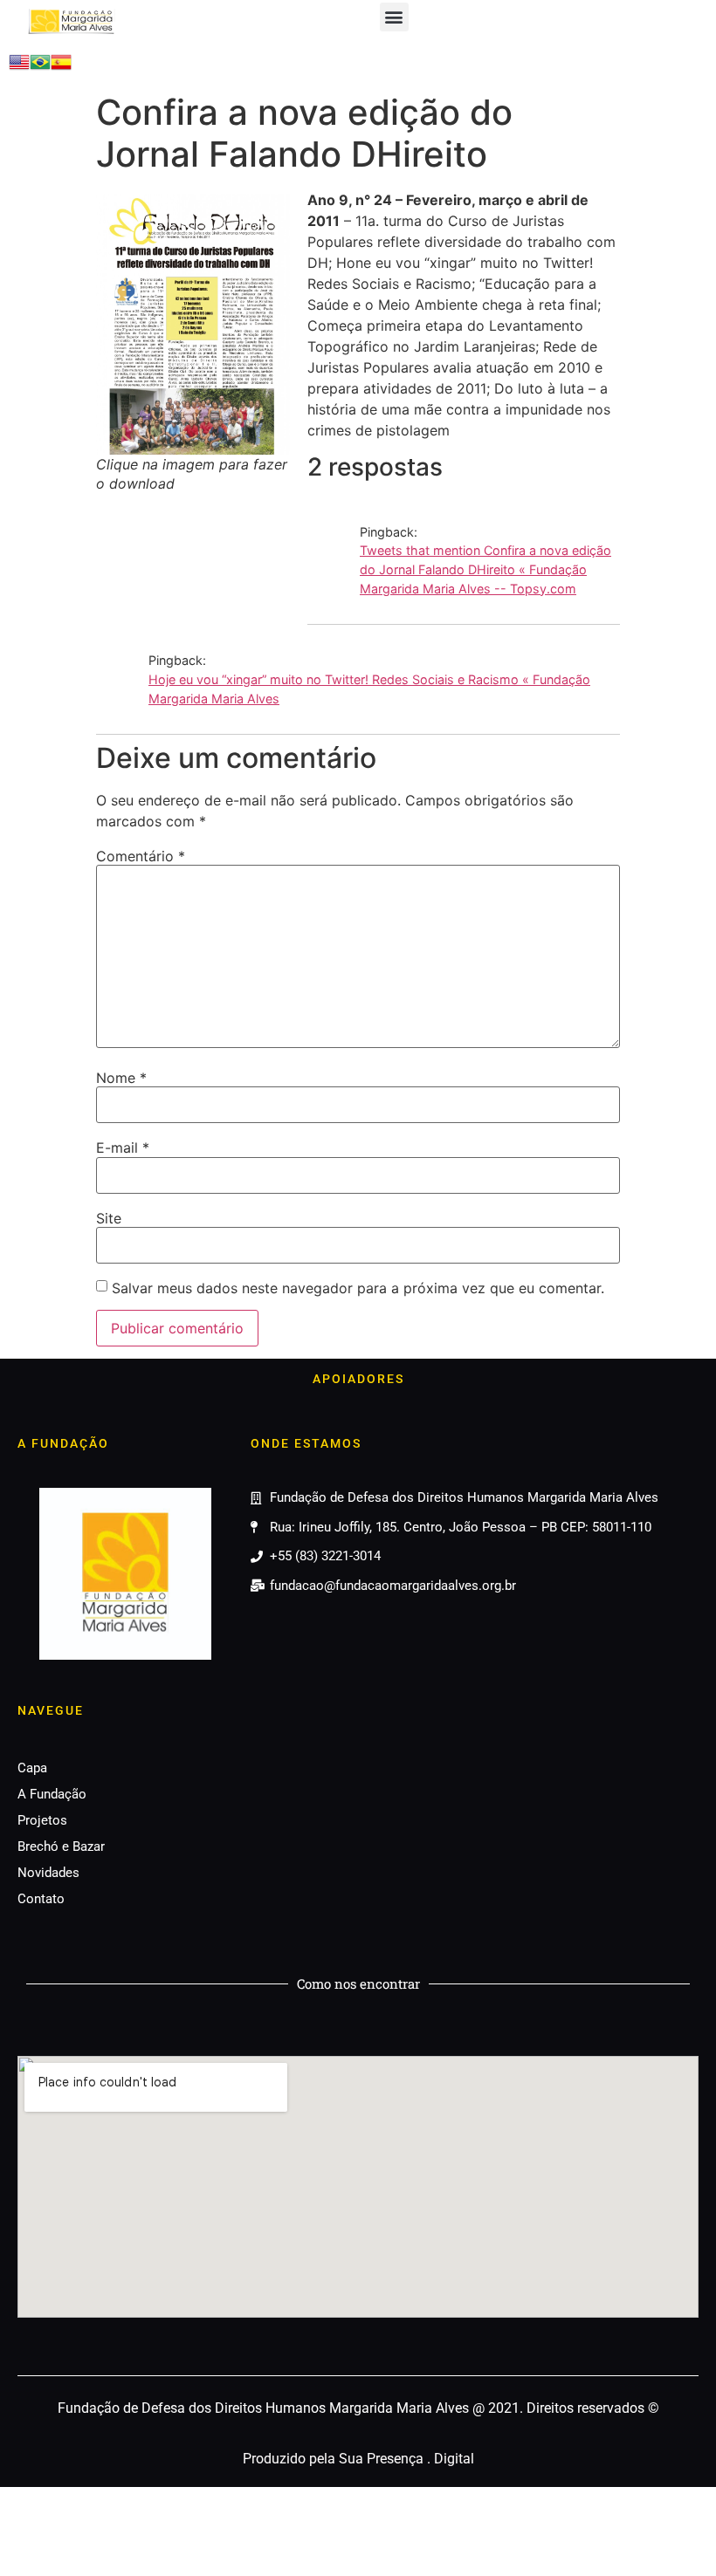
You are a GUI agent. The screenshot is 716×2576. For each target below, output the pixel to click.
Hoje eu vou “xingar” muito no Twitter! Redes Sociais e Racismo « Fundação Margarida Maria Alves (369, 689)
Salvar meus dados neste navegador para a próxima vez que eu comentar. (358, 1288)
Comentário (141, 856)
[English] (19, 67)
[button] (394, 17)
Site (109, 1218)
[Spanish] (61, 67)
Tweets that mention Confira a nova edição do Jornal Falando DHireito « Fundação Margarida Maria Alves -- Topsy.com (485, 569)
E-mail (123, 1148)
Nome (121, 1078)
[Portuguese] (40, 67)
